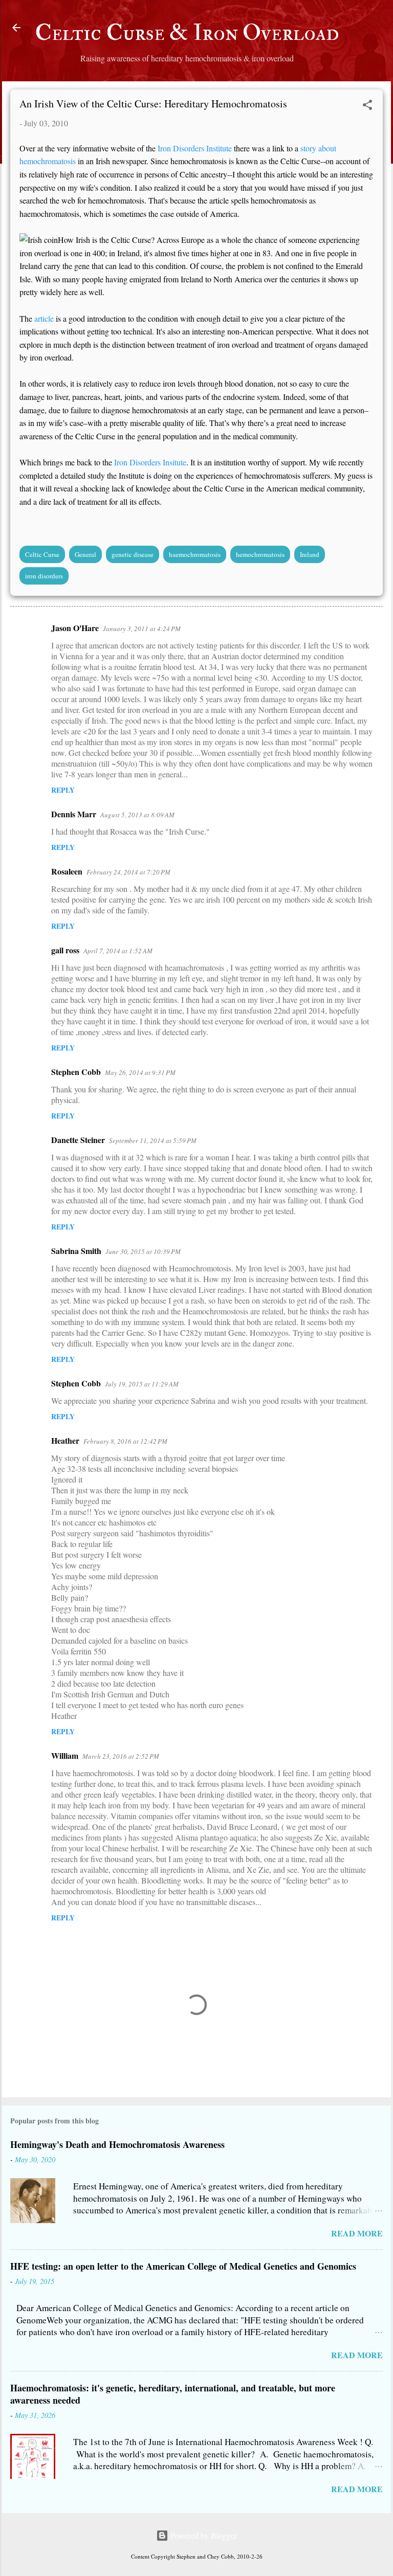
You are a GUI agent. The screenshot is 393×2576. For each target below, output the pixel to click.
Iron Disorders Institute (196, 148)
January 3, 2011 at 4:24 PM (142, 629)
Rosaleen (67, 871)
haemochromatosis (195, 554)
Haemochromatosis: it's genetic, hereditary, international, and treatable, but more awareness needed (173, 2394)
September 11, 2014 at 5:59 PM (153, 1140)
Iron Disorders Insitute (150, 462)
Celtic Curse (42, 554)
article (44, 318)
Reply (63, 790)
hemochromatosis (260, 554)
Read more (357, 2233)
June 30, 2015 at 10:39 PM (143, 1251)
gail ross (65, 950)
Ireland (310, 554)
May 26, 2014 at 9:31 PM (140, 1072)
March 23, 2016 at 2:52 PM (121, 1756)
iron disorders (44, 576)
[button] (367, 106)
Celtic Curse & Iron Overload (187, 33)
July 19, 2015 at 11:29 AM (142, 1384)
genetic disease (133, 554)
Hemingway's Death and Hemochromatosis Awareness (117, 2144)
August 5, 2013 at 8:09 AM (137, 815)
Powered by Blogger (203, 2535)
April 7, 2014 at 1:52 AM (118, 951)
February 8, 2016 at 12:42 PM (125, 1441)
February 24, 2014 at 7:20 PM (128, 872)
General (85, 554)
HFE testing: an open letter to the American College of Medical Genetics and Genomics (183, 2266)
